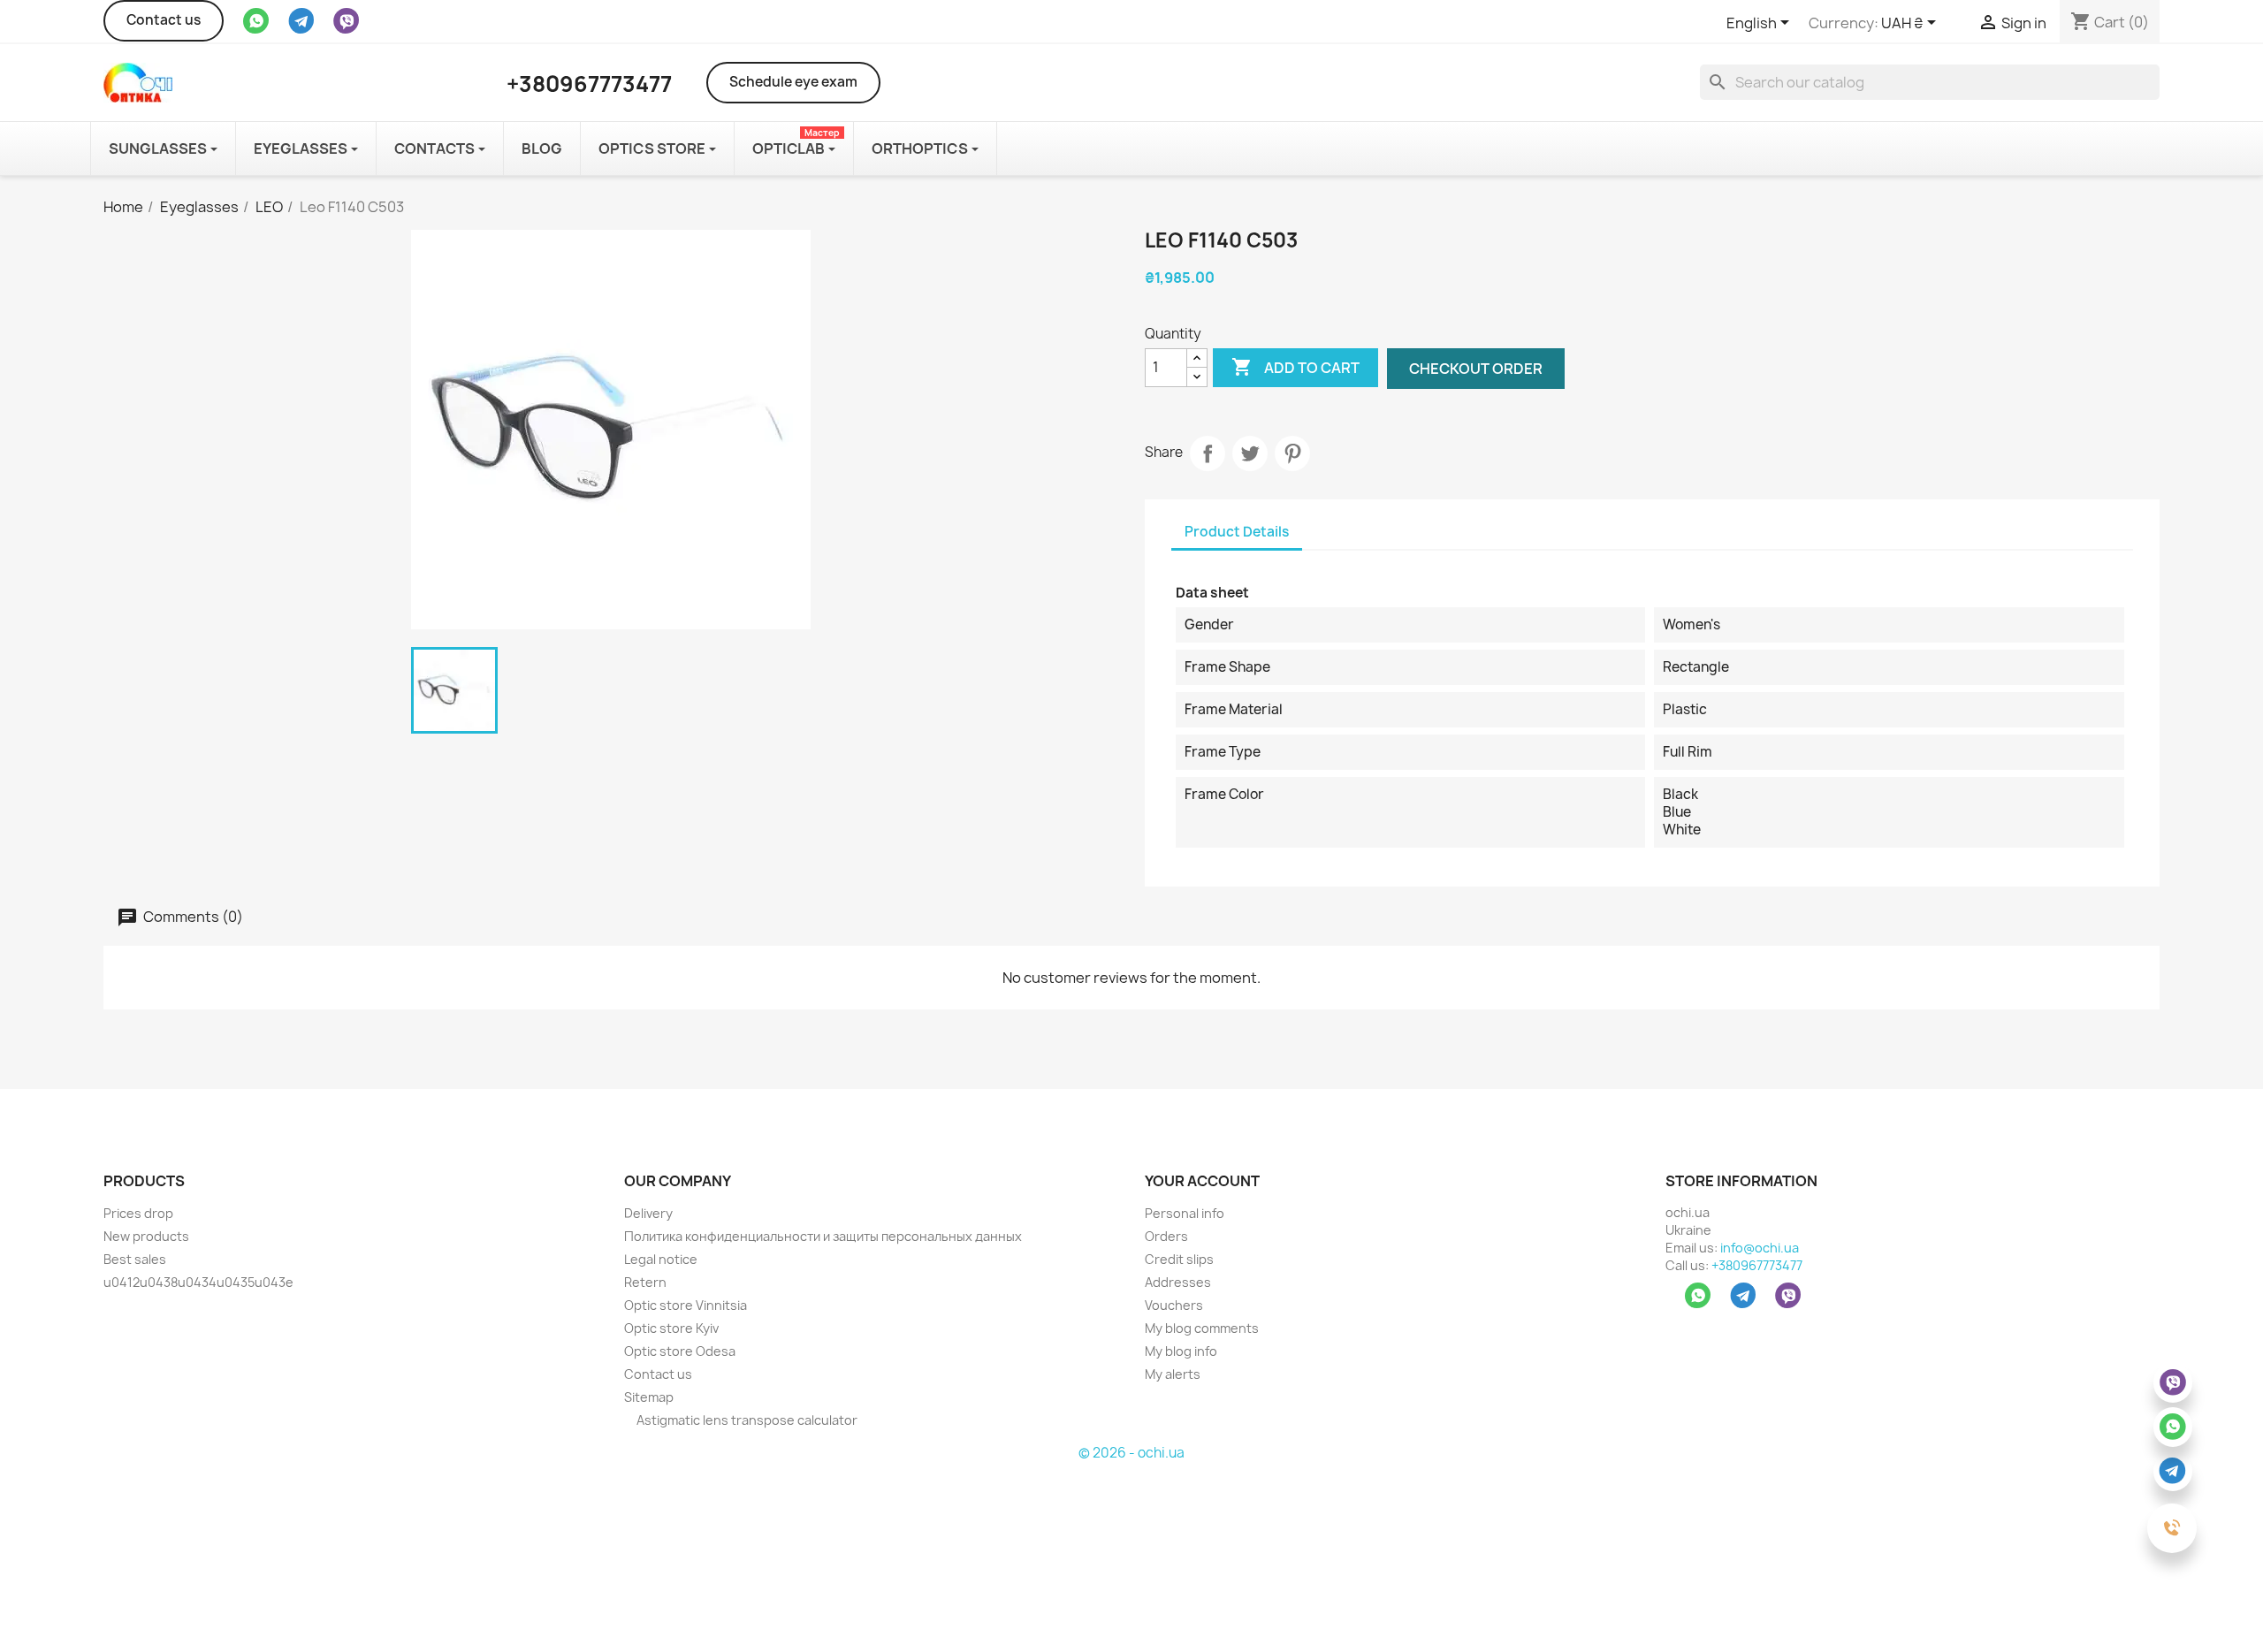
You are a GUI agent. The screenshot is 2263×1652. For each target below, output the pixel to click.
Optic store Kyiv (671, 1328)
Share (1208, 453)
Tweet (1250, 453)
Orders (1166, 1236)
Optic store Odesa (680, 1351)
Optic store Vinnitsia (686, 1305)
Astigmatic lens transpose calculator (746, 1420)
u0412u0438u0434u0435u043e (198, 1282)
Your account (1202, 1181)
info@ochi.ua (1760, 1248)
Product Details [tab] (1237, 532)
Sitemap (649, 1397)
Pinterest (1292, 453)
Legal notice (661, 1259)
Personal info (1185, 1213)
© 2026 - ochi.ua (1131, 1453)
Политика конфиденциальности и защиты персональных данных (823, 1236)
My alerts (1173, 1374)
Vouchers (1174, 1305)
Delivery (648, 1213)
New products (146, 1236)
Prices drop (138, 1213)
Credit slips (1179, 1259)
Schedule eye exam (793, 82)
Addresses (1178, 1282)
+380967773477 (1757, 1265)
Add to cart (1295, 367)
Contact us (164, 20)
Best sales (135, 1259)
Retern (645, 1282)
